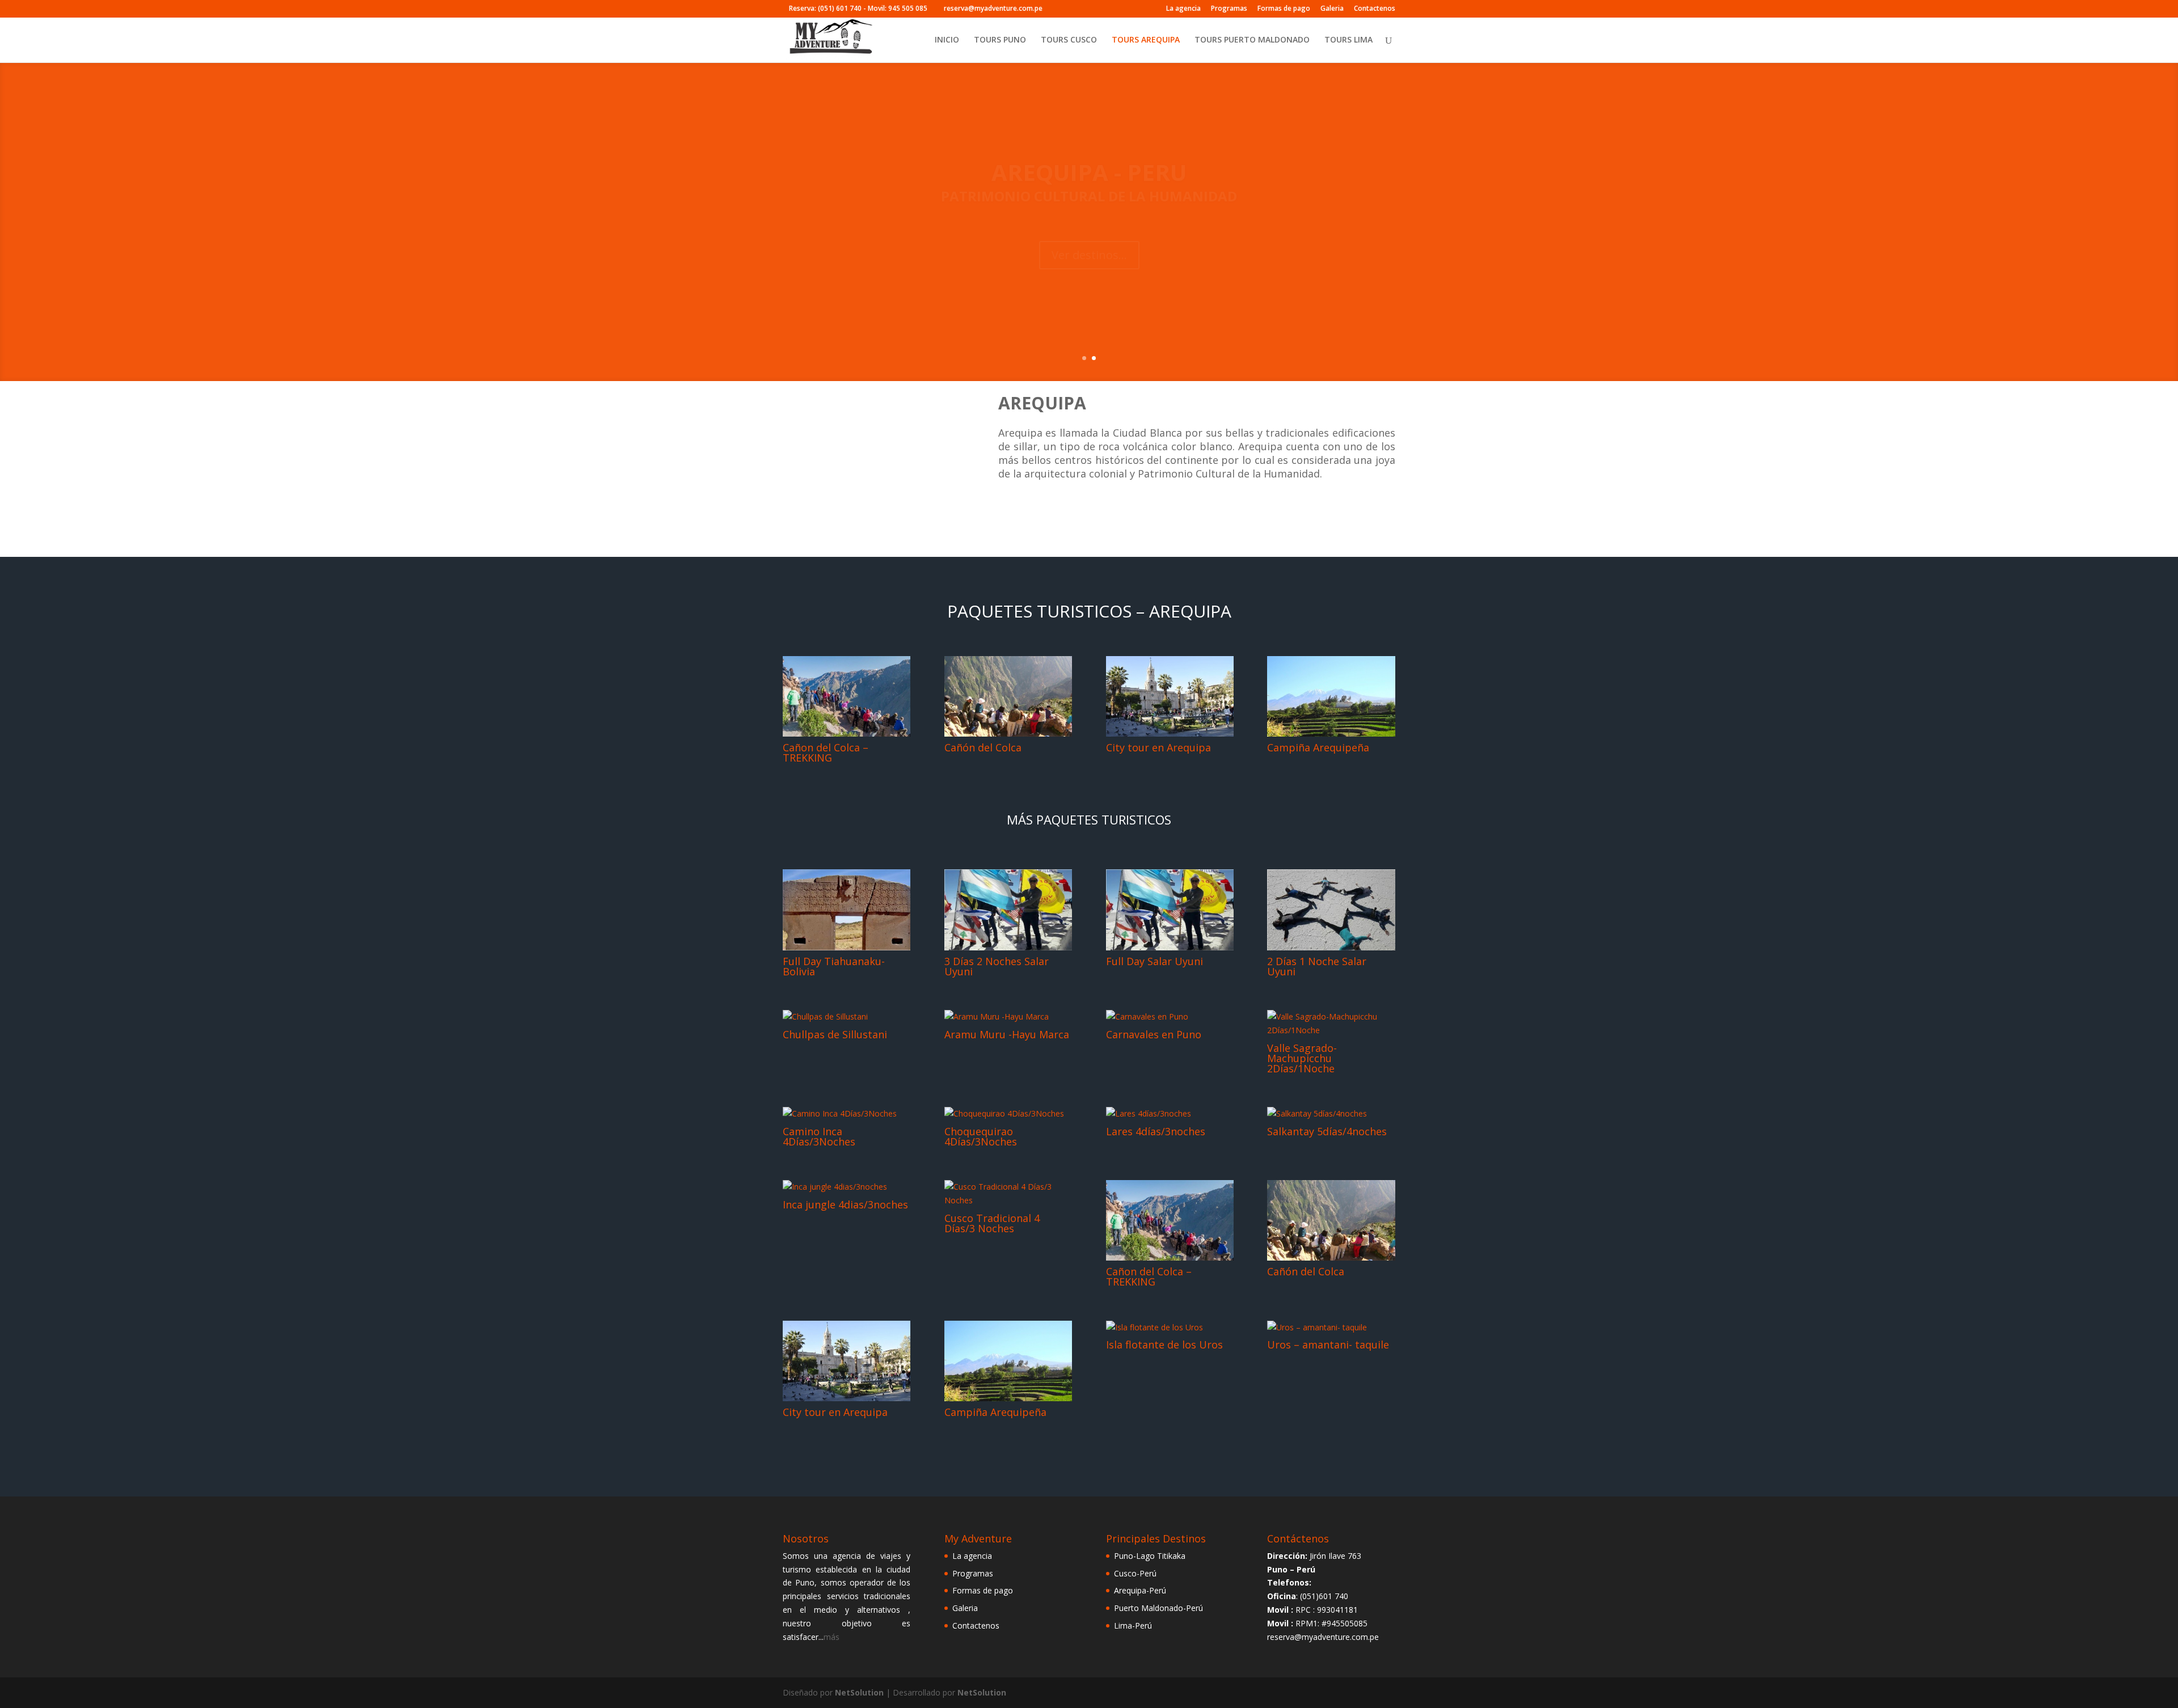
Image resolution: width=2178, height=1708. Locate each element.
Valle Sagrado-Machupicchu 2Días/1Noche (1302, 1058)
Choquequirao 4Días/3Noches (981, 1136)
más (831, 1637)
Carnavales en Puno (1154, 1034)
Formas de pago (1284, 9)
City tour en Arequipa (1158, 747)
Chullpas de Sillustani (835, 1034)
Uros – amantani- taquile (1328, 1345)
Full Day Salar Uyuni (1155, 961)
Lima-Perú (1133, 1625)
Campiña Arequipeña (1318, 747)
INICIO (947, 40)
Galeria (1332, 9)
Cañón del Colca (983, 747)
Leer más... (1147, 269)
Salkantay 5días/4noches (1327, 1131)
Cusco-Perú (1135, 1573)
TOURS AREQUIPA (1146, 40)
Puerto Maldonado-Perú (1158, 1608)
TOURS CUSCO (1069, 40)
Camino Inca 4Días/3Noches (819, 1136)
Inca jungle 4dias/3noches (845, 1204)
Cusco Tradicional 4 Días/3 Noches (992, 1223)
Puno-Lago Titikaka (1150, 1556)
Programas (1229, 9)
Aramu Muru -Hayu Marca (1007, 1034)
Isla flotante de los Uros (1164, 1345)
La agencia (1183, 9)
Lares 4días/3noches (1156, 1131)
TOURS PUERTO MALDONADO (1252, 40)
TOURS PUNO (1000, 40)
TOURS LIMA (1348, 40)
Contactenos (1375, 9)
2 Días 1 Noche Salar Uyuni (1317, 966)
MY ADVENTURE (1196, 172)
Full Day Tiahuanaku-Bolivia (834, 966)
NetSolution (859, 1692)
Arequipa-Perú (1140, 1590)
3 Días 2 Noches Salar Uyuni (997, 966)
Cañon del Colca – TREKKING (826, 752)
